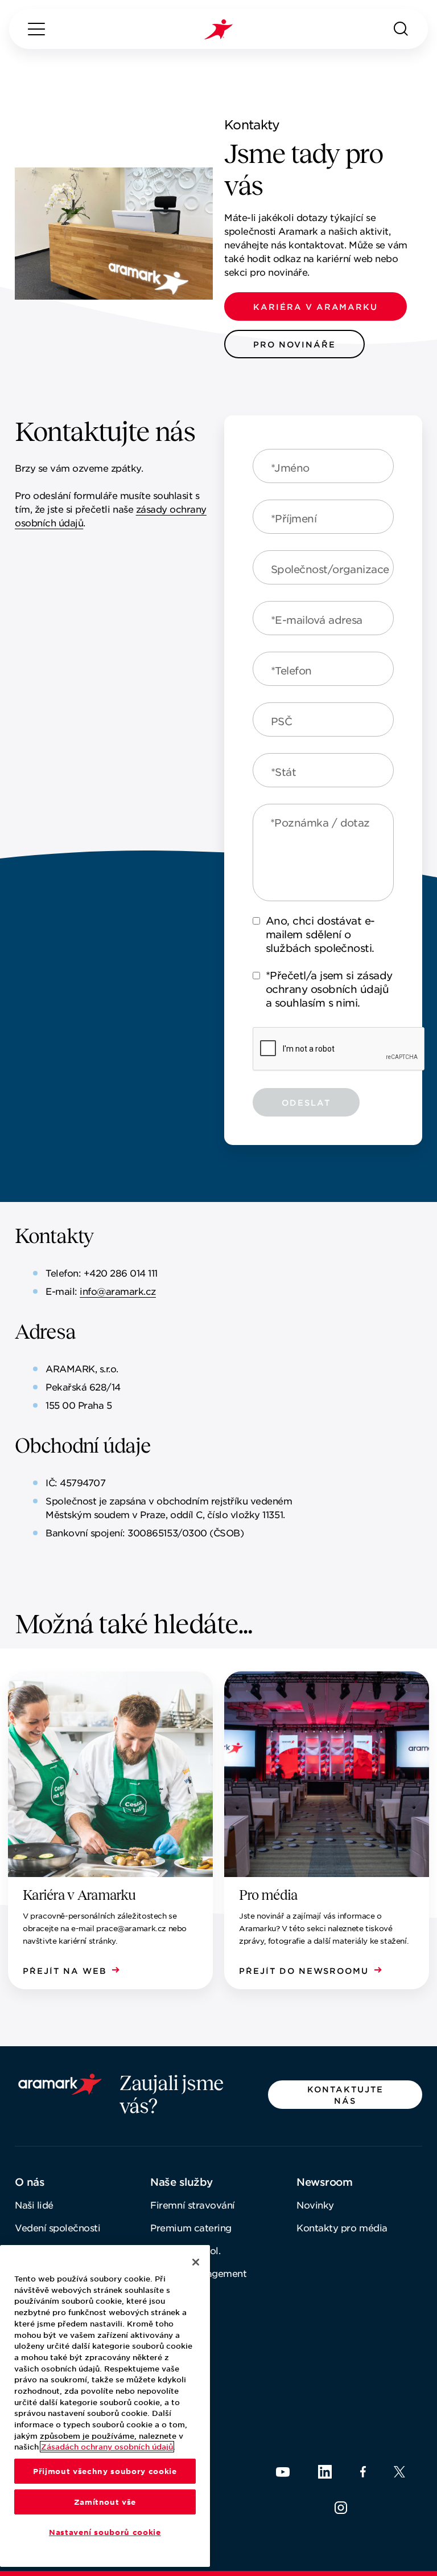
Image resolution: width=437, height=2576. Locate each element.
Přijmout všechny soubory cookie (105, 2471)
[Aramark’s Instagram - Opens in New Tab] (341, 2508)
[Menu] (36, 29)
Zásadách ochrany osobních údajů (107, 2447)
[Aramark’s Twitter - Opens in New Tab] (399, 2472)
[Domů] (218, 29)
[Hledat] (401, 29)
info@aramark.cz (118, 1291)
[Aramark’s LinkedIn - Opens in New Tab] (325, 2472)
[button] (316, 306)
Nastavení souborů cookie (105, 2532)
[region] (105, 2406)
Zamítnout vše (105, 2502)
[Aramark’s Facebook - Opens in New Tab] (363, 2472)
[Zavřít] (196, 2262)
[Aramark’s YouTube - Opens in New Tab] (283, 2472)
